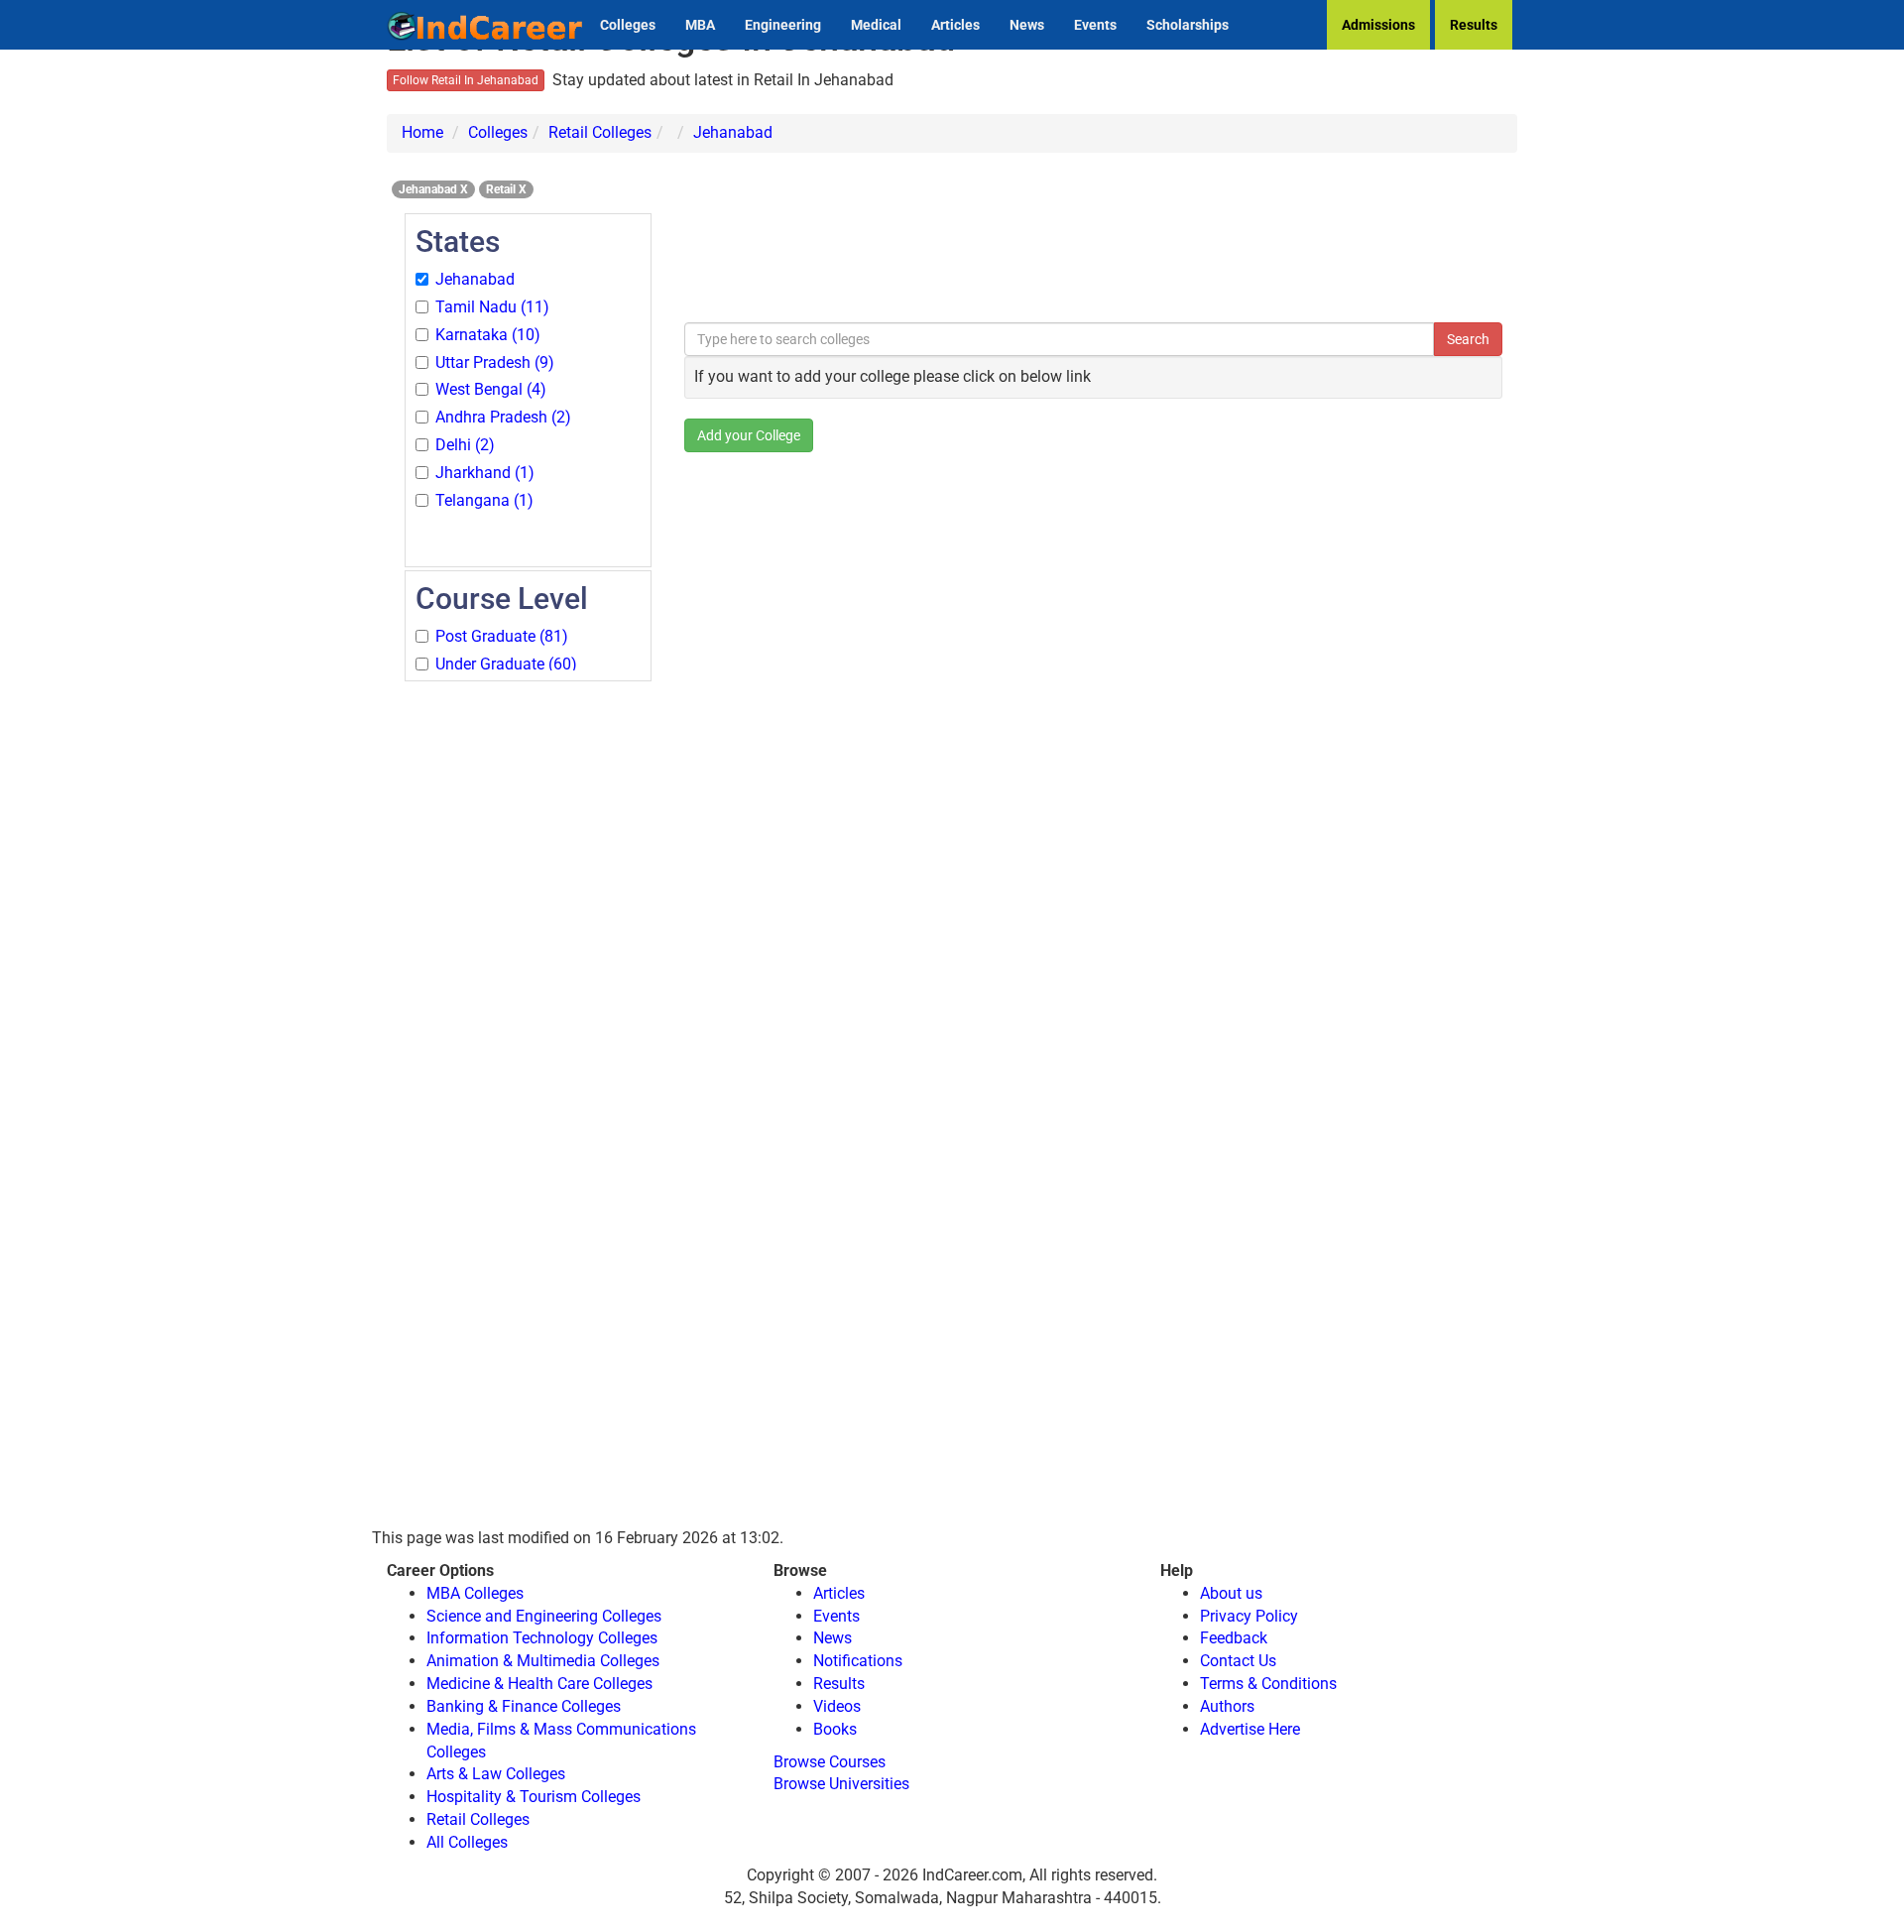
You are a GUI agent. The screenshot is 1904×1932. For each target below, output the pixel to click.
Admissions (1378, 25)
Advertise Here (1250, 1729)
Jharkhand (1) (485, 473)
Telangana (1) (484, 500)
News (1027, 25)
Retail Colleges (600, 132)
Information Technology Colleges (542, 1638)
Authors (1227, 1706)
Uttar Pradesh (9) (495, 362)
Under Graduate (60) (506, 664)
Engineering (783, 25)
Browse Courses (830, 1762)
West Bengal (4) (491, 389)
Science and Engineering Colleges (544, 1616)
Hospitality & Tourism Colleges (534, 1797)
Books (835, 1729)
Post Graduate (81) (502, 636)
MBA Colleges (475, 1593)
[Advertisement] (528, 982)
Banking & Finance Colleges (524, 1706)
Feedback (1234, 1638)
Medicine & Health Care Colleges (539, 1684)
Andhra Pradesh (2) (503, 417)
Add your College (749, 435)
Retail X (506, 189)
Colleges (628, 25)
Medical (876, 25)
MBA (700, 25)
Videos (837, 1706)
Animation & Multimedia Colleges (543, 1661)
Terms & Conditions (1268, 1684)
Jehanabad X (433, 189)
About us (1231, 1593)
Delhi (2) (465, 445)
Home (422, 132)
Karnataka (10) (488, 335)
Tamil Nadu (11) (492, 307)
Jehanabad (733, 132)
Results (1474, 25)
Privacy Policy (1249, 1616)
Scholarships (1188, 25)
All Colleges (467, 1842)
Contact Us (1238, 1661)
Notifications (858, 1661)
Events (1095, 25)
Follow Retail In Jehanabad (466, 80)
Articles (955, 25)
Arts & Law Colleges (496, 1774)
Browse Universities (841, 1784)
